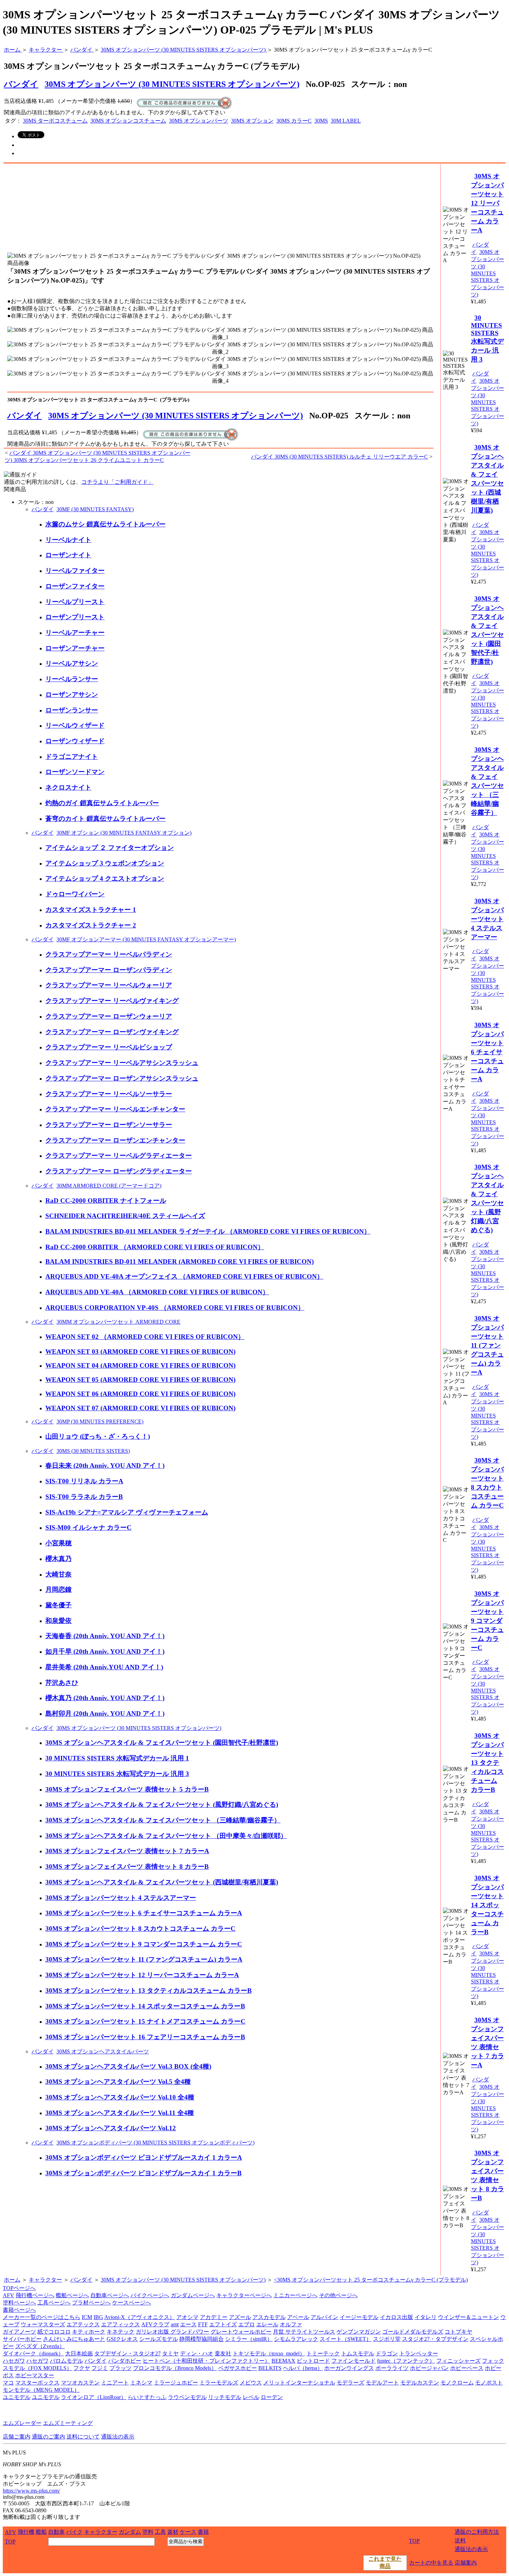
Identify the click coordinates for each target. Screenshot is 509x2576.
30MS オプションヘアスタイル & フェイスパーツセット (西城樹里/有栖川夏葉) (162, 1882)
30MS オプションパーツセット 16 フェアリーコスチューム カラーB (145, 2037)
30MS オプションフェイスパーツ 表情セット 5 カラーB (127, 1789)
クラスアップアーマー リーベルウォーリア (109, 985)
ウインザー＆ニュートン (468, 2317)
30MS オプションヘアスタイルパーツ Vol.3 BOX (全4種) (128, 2066)
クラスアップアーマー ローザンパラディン (109, 970)
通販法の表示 (118, 2437)
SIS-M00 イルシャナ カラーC (88, 1527)
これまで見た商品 (385, 2562)
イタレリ (426, 2317)
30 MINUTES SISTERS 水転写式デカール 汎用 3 (117, 1774)
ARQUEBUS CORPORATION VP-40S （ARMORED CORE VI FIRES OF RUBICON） (175, 1308)
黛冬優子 (59, 1605)
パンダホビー (125, 2361)
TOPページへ (19, 2288)
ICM (87, 2317)
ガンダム (130, 2532)
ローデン (272, 2397)
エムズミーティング (68, 2423)
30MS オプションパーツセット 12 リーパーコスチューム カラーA (142, 1975)
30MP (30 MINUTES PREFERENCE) (100, 1422)
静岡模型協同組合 (202, 2339)
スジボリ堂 (387, 2339)
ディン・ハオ (197, 2353)
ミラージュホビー (176, 2383)
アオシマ (187, 2317)
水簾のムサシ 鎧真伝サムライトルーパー (105, 524)
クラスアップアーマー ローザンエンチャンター (115, 1140)
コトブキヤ (458, 2332)
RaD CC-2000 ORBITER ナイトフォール (106, 1201)
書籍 (203, 2532)
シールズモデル (159, 2339)
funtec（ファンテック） (406, 2361)
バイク (74, 2532)
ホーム (12, 2280)
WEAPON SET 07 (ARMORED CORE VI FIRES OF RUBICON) (140, 1408)
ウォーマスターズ (43, 2324)
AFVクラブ (155, 2324)
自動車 (56, 2532)
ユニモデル (17, 2397)
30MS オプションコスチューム (128, 121)
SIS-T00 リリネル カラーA (84, 1481)
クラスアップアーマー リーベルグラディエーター (119, 1156)
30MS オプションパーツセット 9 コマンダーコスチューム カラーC (144, 1944)
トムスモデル (358, 2353)
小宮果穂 (59, 1543)
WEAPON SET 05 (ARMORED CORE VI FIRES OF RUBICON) (140, 1380)
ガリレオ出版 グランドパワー (172, 2332)
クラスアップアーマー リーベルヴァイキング (112, 1001)
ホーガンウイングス (349, 2368)
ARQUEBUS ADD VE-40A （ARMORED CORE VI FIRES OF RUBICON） (157, 1292)
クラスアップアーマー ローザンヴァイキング (112, 1032)
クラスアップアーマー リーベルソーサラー (109, 1094)
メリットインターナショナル (299, 2383)
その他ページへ (338, 2295)
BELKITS (270, 2368)
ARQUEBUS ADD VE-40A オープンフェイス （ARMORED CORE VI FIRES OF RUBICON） (184, 1276)
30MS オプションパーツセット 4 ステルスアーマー (121, 1898)
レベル (251, 2397)
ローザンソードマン (75, 772)
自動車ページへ (110, 2295)
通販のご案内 (48, 2437)
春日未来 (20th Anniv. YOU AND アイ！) (105, 1465)
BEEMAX (283, 2361)
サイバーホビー (22, 2339)
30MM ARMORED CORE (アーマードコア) (109, 1186)
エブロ (247, 2324)
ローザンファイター (75, 586)
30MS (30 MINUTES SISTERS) (93, 1451)
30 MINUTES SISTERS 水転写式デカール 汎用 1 (117, 1758)
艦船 (41, 2532)
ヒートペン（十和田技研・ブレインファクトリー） (206, 2361)
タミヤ (170, 2353)
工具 (160, 2532)
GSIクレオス (122, 2339)
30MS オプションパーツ (199, 121)
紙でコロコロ (54, 2332)
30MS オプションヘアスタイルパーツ (103, 2051)
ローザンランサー (72, 710)
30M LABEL (346, 121)
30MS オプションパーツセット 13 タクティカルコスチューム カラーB (149, 1991)
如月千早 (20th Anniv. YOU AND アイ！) (105, 1651)
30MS (321, 121)
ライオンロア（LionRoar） (94, 2397)
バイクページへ (150, 2295)
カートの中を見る (431, 2563)
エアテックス (83, 2324)
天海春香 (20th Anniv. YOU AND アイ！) (105, 1636)
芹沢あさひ (62, 1683)
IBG (98, 2317)
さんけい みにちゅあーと (74, 2339)
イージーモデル (359, 2317)
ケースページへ (132, 2303)
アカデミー (214, 2317)
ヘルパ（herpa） (303, 2368)
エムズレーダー (22, 2423)
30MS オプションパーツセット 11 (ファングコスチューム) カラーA (144, 1959)
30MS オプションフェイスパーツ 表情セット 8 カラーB (127, 1867)
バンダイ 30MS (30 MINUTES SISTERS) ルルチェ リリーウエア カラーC (340, 457)
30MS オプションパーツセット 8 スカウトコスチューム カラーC (140, 1929)
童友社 (223, 2353)
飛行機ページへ (35, 2295)
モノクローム (457, 2383)
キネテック (120, 2332)
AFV (8, 2295)
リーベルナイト (68, 540)
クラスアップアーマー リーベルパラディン (109, 954)
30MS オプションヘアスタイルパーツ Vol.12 (111, 2128)
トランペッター (419, 2353)
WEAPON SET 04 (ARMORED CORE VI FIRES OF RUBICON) (140, 1365)
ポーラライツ (392, 2368)
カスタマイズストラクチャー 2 (91, 925)
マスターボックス (37, 2383)
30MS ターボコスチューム (55, 121)
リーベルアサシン (72, 663)
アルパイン (324, 2317)
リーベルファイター (75, 571)
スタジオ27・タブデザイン (435, 2339)
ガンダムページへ (193, 2295)
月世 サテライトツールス (304, 2332)
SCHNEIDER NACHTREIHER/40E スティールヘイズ (125, 1216)
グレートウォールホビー (241, 2332)
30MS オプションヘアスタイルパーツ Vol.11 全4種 (120, 2113)
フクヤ (82, 2368)
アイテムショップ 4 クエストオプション (105, 878)
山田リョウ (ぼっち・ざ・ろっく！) (98, 1436)
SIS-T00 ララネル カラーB (84, 1497)
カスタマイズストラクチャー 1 (91, 910)
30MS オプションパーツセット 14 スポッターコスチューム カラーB (145, 2006)
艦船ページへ (72, 2295)
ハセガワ (14, 2361)
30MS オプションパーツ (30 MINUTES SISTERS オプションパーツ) (172, 84)
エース (188, 2324)
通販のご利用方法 (477, 2532)
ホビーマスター (35, 2375)
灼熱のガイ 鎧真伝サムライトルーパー (102, 803)
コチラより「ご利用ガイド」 (117, 482)
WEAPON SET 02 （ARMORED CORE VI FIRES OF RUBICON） (145, 1337)
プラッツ (120, 2368)
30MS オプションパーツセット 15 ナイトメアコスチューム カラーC (145, 2021)
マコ (8, 2383)
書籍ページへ (19, 2310)
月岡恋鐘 (59, 1589)
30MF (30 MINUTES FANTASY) (95, 509)
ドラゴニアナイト (72, 757)
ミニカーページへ (295, 2295)
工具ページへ (54, 2303)
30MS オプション (252, 121)
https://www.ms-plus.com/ (31, 2491)
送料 (460, 2541)
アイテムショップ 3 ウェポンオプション (105, 863)
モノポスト (489, 2383)
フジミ (100, 2368)
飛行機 (26, 2532)
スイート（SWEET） (346, 2339)
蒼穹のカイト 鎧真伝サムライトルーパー (105, 819)
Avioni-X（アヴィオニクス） (140, 2317)
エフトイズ (223, 2324)
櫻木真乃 (59, 1559)
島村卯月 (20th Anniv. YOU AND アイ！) (105, 1713)
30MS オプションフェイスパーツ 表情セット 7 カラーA (127, 1851)
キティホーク (89, 2332)
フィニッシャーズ (458, 2361)
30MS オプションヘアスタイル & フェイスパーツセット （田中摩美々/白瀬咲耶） (166, 1836)
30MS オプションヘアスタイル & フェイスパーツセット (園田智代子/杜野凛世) (162, 1743)
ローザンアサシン (72, 695)
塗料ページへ (19, 2303)
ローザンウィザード (75, 741)
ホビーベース (467, 2368)
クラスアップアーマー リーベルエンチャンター (115, 1109)
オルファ (291, 2324)
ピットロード (313, 2361)
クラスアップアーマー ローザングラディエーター (119, 1171)
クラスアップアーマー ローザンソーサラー (109, 1125)
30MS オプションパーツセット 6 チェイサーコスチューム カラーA (144, 1913)
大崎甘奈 (59, 1574)
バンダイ (25, 416)
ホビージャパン (429, 2368)
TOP (10, 2542)
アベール (298, 2317)
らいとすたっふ (147, 2397)
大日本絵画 (79, 2353)
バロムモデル (66, 2361)
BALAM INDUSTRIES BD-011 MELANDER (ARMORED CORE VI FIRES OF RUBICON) (180, 1262)
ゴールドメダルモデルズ (413, 2332)
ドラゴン (387, 2353)
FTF (203, 2324)
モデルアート (382, 2383)
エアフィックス (120, 2324)
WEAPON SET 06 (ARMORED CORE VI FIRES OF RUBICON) (140, 1394)
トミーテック (323, 2353)
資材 (173, 2532)
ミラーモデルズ (219, 2383)
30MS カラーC (294, 121)
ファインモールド (354, 2361)
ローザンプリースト (75, 617)
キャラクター (45, 2280)
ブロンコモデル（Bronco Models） (175, 2368)
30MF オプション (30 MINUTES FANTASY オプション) (124, 833)
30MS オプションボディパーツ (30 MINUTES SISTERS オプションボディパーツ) (155, 2143)
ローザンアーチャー (75, 648)
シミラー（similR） (249, 2339)
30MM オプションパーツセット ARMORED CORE (118, 1322)
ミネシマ (141, 2383)
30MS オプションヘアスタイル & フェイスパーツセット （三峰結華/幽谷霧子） (163, 1820)
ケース (188, 2532)
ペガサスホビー (238, 2368)
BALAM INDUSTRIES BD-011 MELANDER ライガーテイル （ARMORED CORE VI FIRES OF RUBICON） (208, 1231)
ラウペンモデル (187, 2397)
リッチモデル (225, 2397)
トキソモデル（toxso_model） (269, 2353)
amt (175, 2324)
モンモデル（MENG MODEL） (41, 2390)
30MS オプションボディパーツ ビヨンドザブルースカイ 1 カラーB (144, 2173)
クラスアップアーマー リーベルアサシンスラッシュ (122, 1063)
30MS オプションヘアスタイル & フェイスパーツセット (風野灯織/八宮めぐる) (162, 1805)
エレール (267, 2324)
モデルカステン (420, 2383)
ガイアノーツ (19, 2332)
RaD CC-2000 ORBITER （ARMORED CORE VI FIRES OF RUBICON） (155, 1247)
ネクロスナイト (68, 787)
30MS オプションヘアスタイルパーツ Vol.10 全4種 (120, 2097)
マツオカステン (80, 2383)
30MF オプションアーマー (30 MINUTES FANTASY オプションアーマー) (146, 939)
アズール (240, 2317)
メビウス (251, 2383)
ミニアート (115, 2383)
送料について (83, 2437)
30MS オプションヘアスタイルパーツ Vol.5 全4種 (118, 2082)
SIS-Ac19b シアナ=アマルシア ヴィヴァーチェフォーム (127, 1512)
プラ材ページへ (91, 2303)
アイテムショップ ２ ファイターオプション (110, 848)
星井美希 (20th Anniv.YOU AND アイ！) (104, 1667)
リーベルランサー (72, 679)
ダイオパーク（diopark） (33, 2353)
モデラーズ (350, 2383)
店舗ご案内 (17, 2437)
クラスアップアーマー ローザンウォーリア (109, 1016)
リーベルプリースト (75, 602)
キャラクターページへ (244, 2295)
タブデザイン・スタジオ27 (127, 2353)
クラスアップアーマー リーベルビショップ (109, 1047)
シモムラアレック (296, 2339)
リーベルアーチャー (75, 633)
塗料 (148, 2532)
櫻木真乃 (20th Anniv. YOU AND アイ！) (105, 1698)
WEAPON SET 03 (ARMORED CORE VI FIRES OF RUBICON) (140, 1352)
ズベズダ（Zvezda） (40, 2346)
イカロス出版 (396, 2317)
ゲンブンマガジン (359, 2332)
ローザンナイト (68, 555)
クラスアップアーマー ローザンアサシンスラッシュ (122, 1078)
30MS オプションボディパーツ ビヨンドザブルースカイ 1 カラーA (144, 2157)
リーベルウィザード (75, 725)
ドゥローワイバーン (75, 894)
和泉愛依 (59, 1621)
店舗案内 (466, 2563)
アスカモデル (269, 2317)
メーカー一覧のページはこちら (42, 2317)
